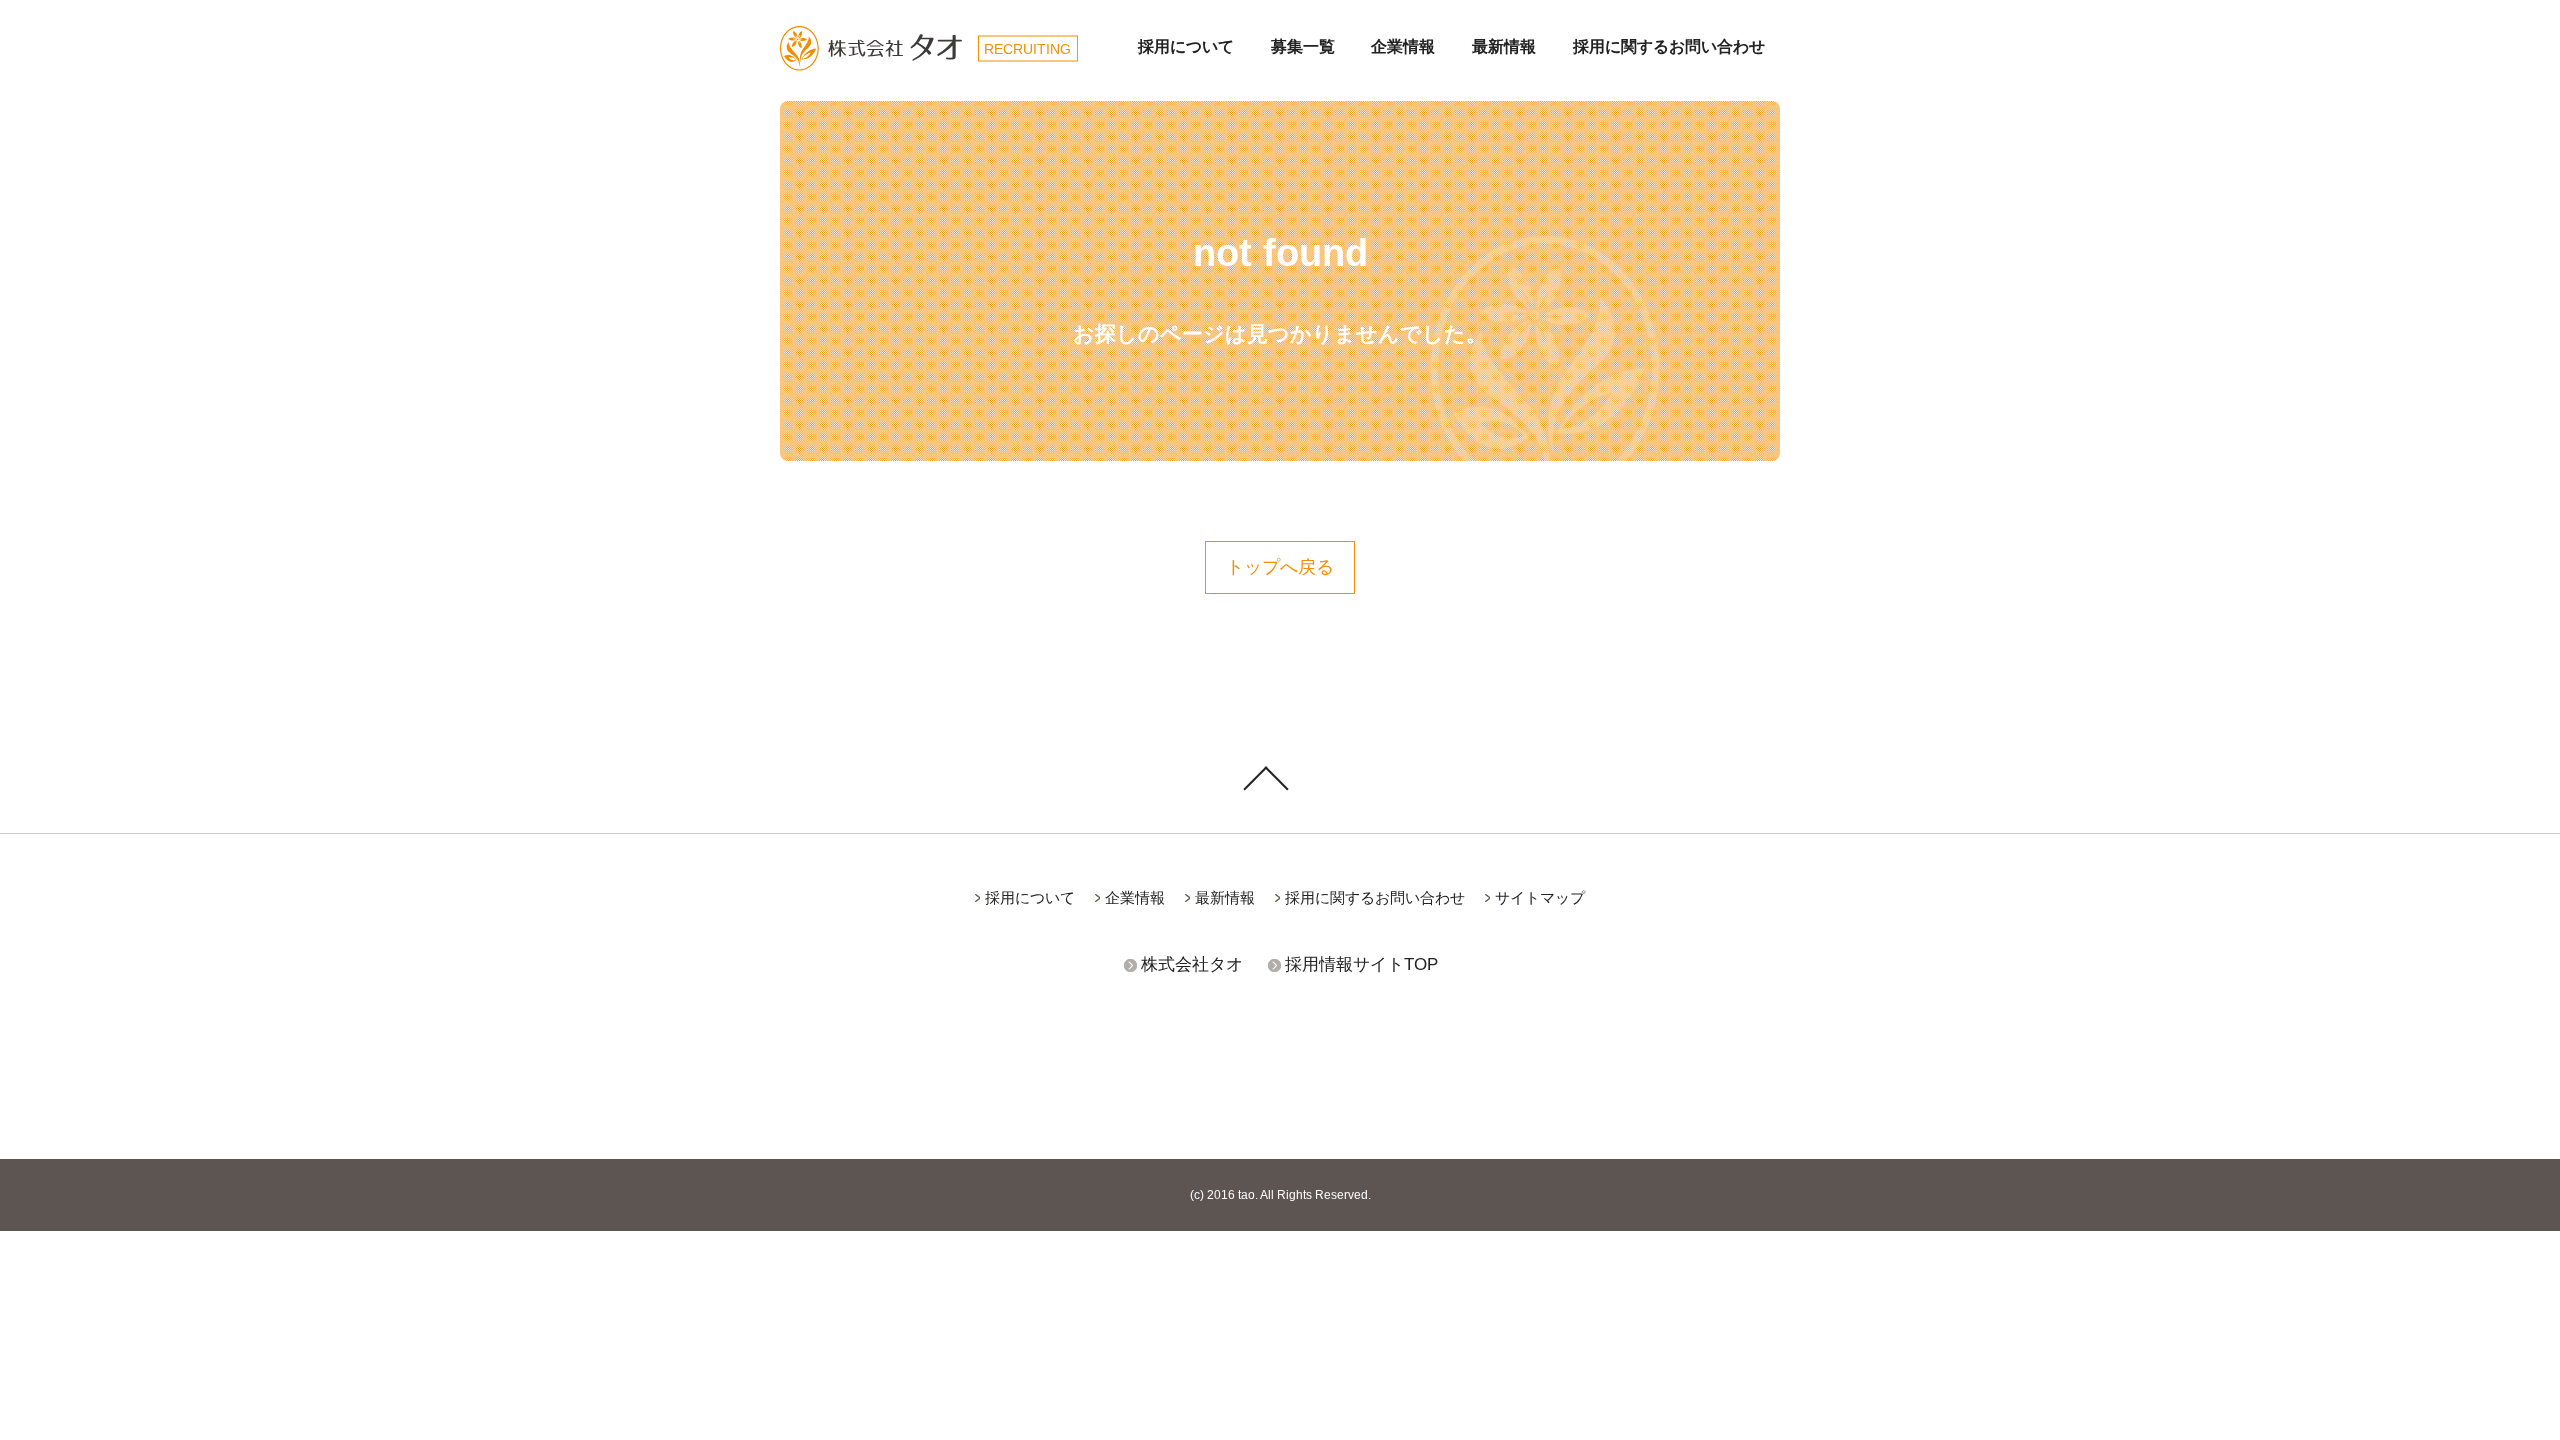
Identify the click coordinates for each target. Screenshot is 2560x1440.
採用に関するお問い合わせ (1669, 46)
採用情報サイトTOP (1361, 964)
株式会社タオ (1192, 964)
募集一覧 (1303, 46)
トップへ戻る (1280, 567)
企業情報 (1403, 46)
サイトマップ (1540, 897)
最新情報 (1504, 46)
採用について (1186, 46)
